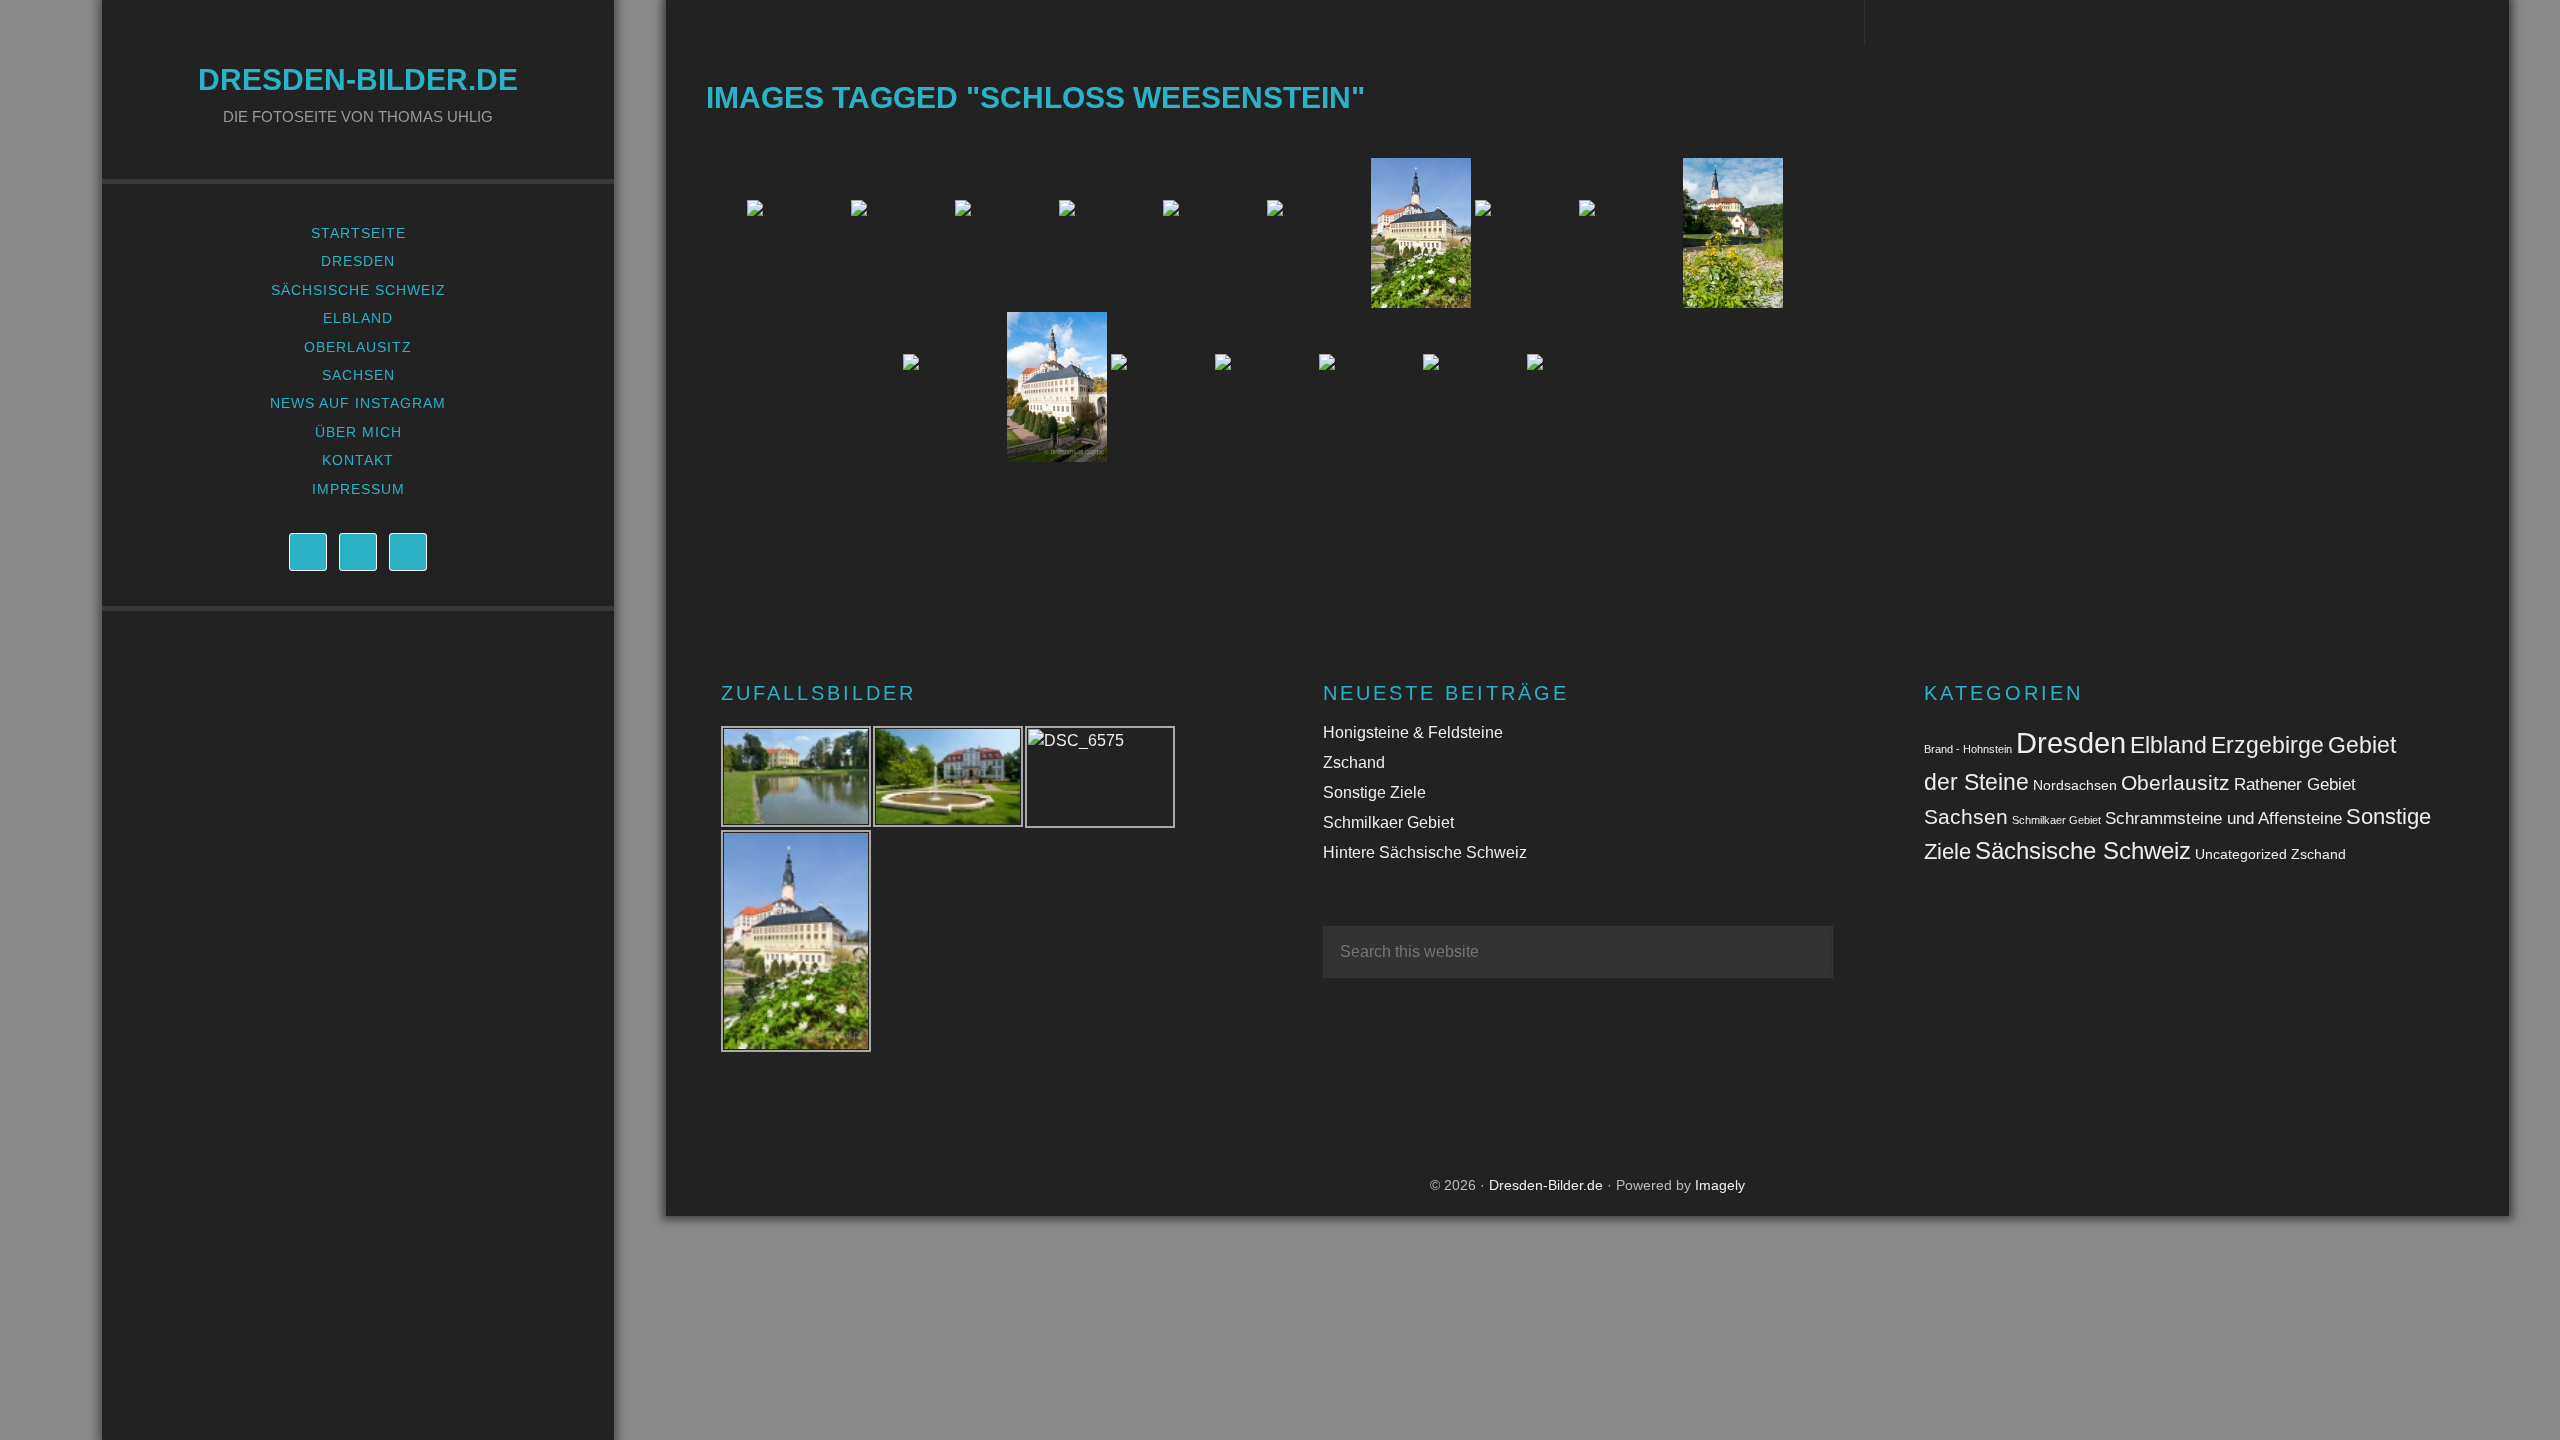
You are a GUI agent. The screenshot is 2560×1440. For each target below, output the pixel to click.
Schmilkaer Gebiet (1388, 822)
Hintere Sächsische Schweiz (1425, 852)
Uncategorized (2241, 854)
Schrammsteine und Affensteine (2223, 818)
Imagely (1720, 1185)
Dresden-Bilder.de (358, 79)
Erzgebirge (2267, 745)
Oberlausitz (2175, 782)
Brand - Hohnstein (1968, 749)
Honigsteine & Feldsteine (1413, 732)
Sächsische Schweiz (2083, 850)
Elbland (2168, 745)
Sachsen (1966, 816)
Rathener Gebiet (2295, 784)
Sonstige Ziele (1374, 792)
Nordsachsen (2075, 785)
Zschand (1354, 762)
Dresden (2071, 742)
